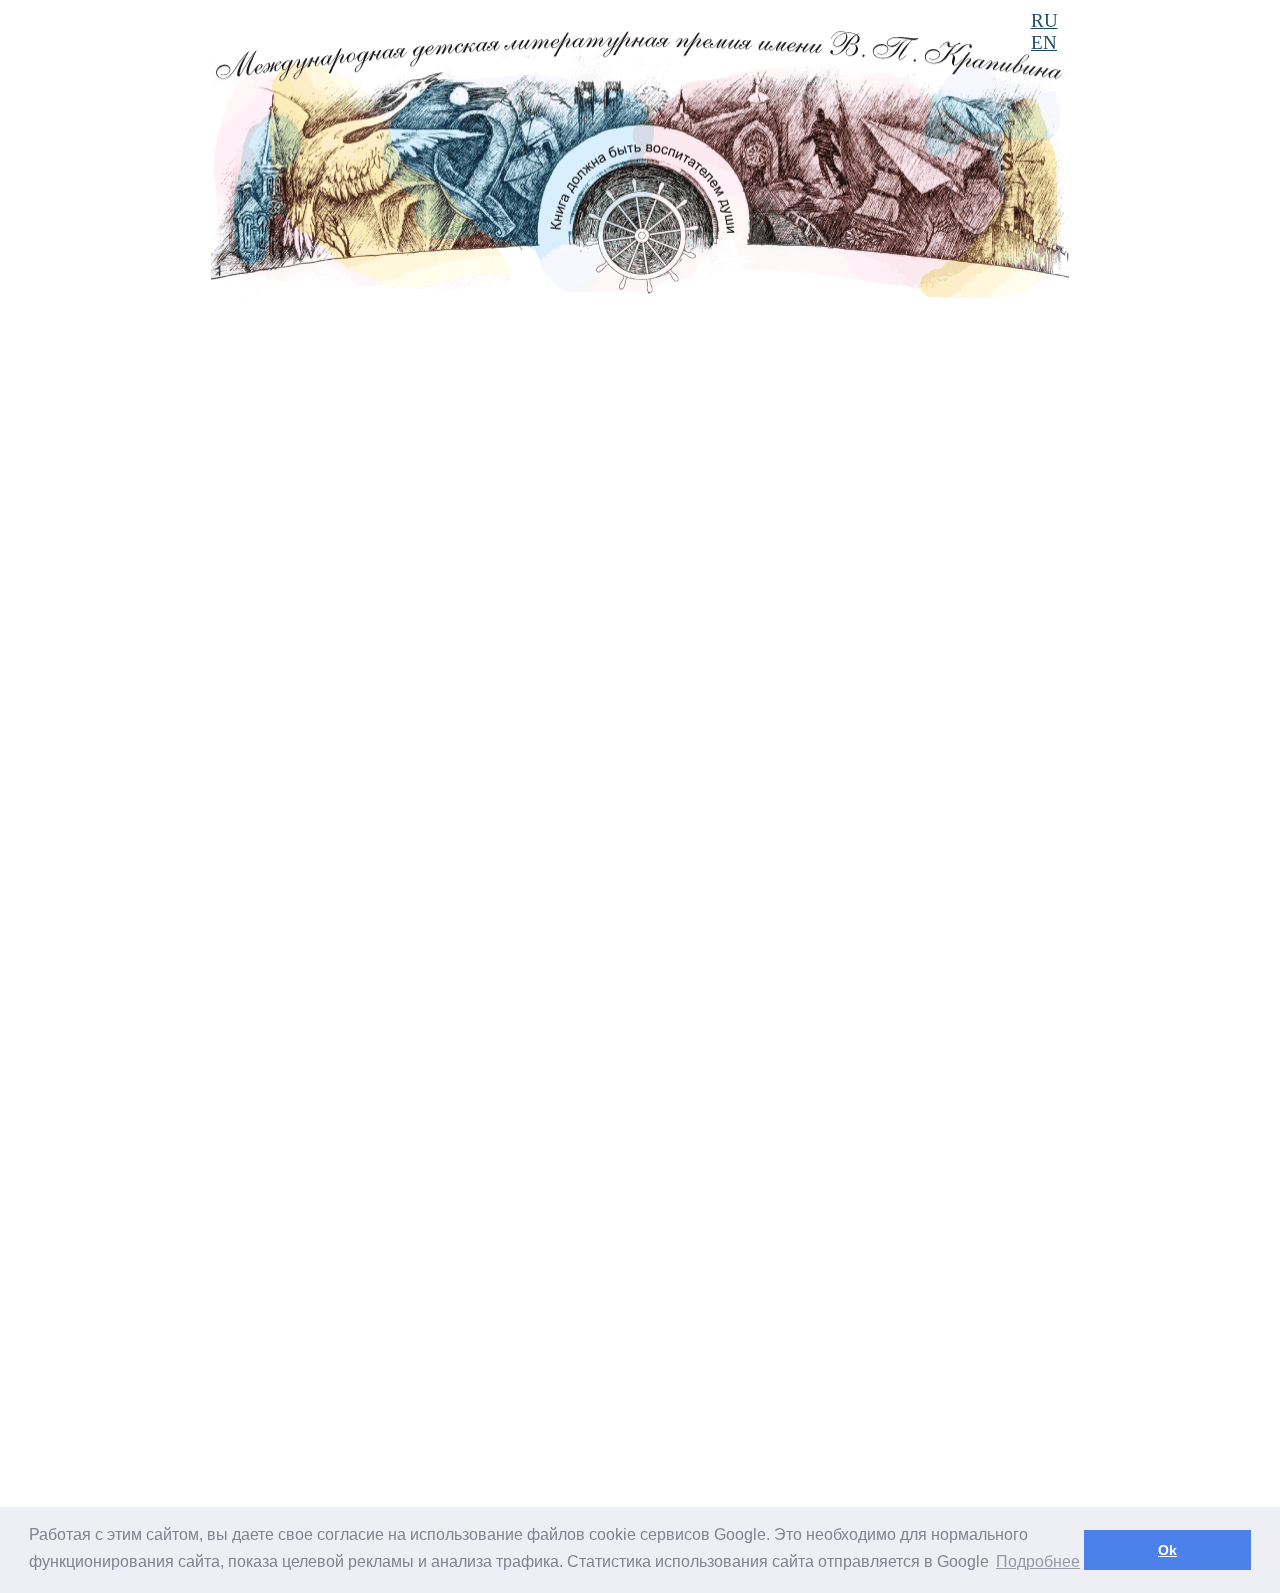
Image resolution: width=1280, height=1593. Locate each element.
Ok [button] (1167, 1550)
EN (1044, 42)
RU (1044, 20)
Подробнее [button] (1038, 1561)
